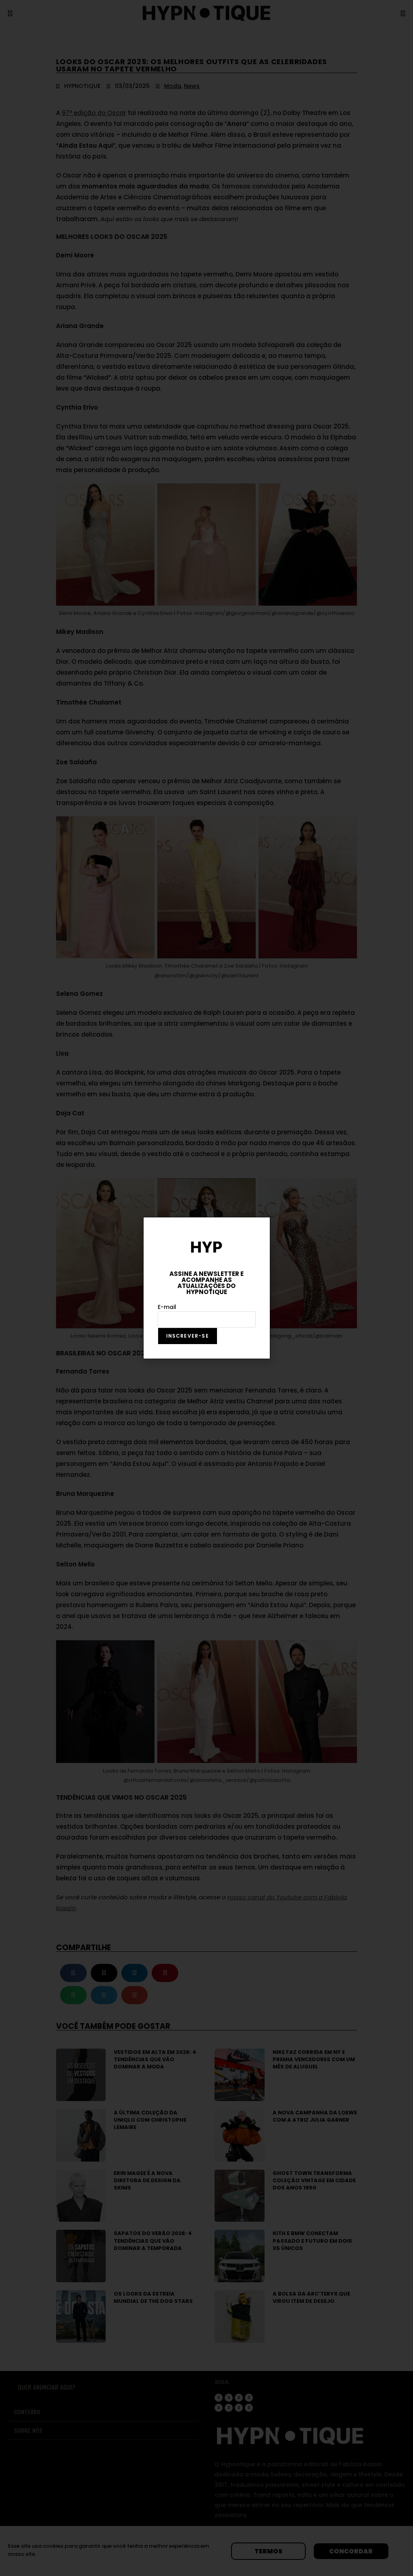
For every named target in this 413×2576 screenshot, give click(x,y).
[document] (206, 1288)
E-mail (167, 1307)
